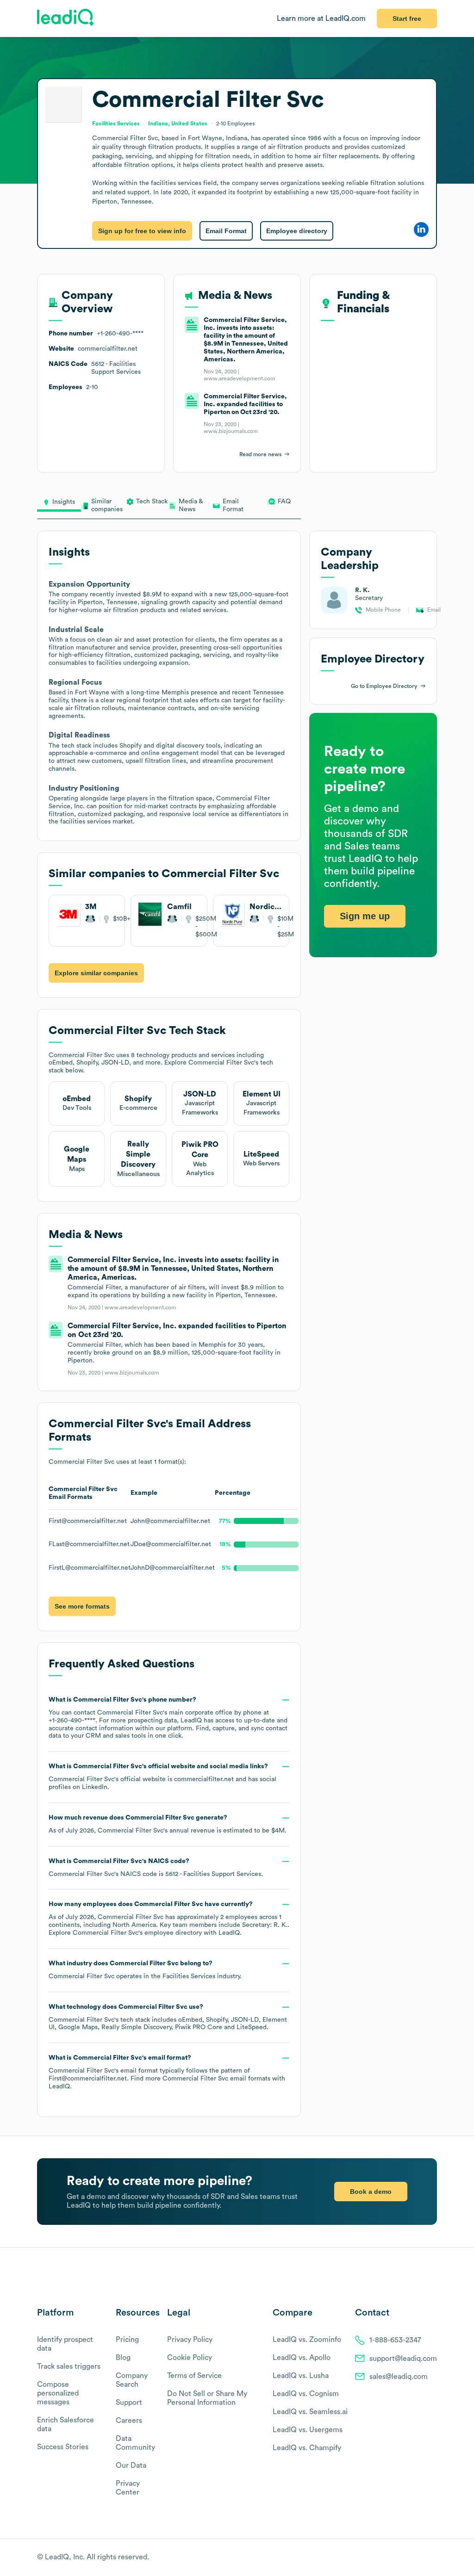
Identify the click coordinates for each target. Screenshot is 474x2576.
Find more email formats (200, 2079)
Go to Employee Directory (384, 686)
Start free (407, 19)
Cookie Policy (190, 2358)
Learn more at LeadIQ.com (321, 19)
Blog (123, 2358)
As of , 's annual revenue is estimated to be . (168, 1824)
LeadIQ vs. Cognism (306, 2394)
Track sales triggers (69, 2366)
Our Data (131, 2465)
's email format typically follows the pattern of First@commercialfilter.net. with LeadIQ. (167, 2072)
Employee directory (297, 231)
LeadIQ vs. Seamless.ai (310, 2412)
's (156, 1868)
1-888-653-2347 (395, 2340)
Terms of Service (194, 2376)
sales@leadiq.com (399, 2377)
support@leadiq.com (403, 2359)
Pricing (127, 2340)
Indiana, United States (178, 124)
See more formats (82, 1606)
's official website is (162, 1777)
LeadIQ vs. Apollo (302, 2358)
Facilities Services (189, 1976)
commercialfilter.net (204, 1779)
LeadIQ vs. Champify (307, 2448)
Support (129, 2403)
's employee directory (137, 1933)
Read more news (260, 454)
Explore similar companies (96, 973)
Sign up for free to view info (142, 231)
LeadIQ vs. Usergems (308, 2430)
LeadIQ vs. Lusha (301, 2376)
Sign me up (365, 916)
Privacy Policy (190, 2340)
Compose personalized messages (58, 2393)
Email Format (226, 231)
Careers (129, 2421)
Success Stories (63, 2447)
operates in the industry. (145, 1970)
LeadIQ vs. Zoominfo (307, 2340)
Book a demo (371, 2192)
